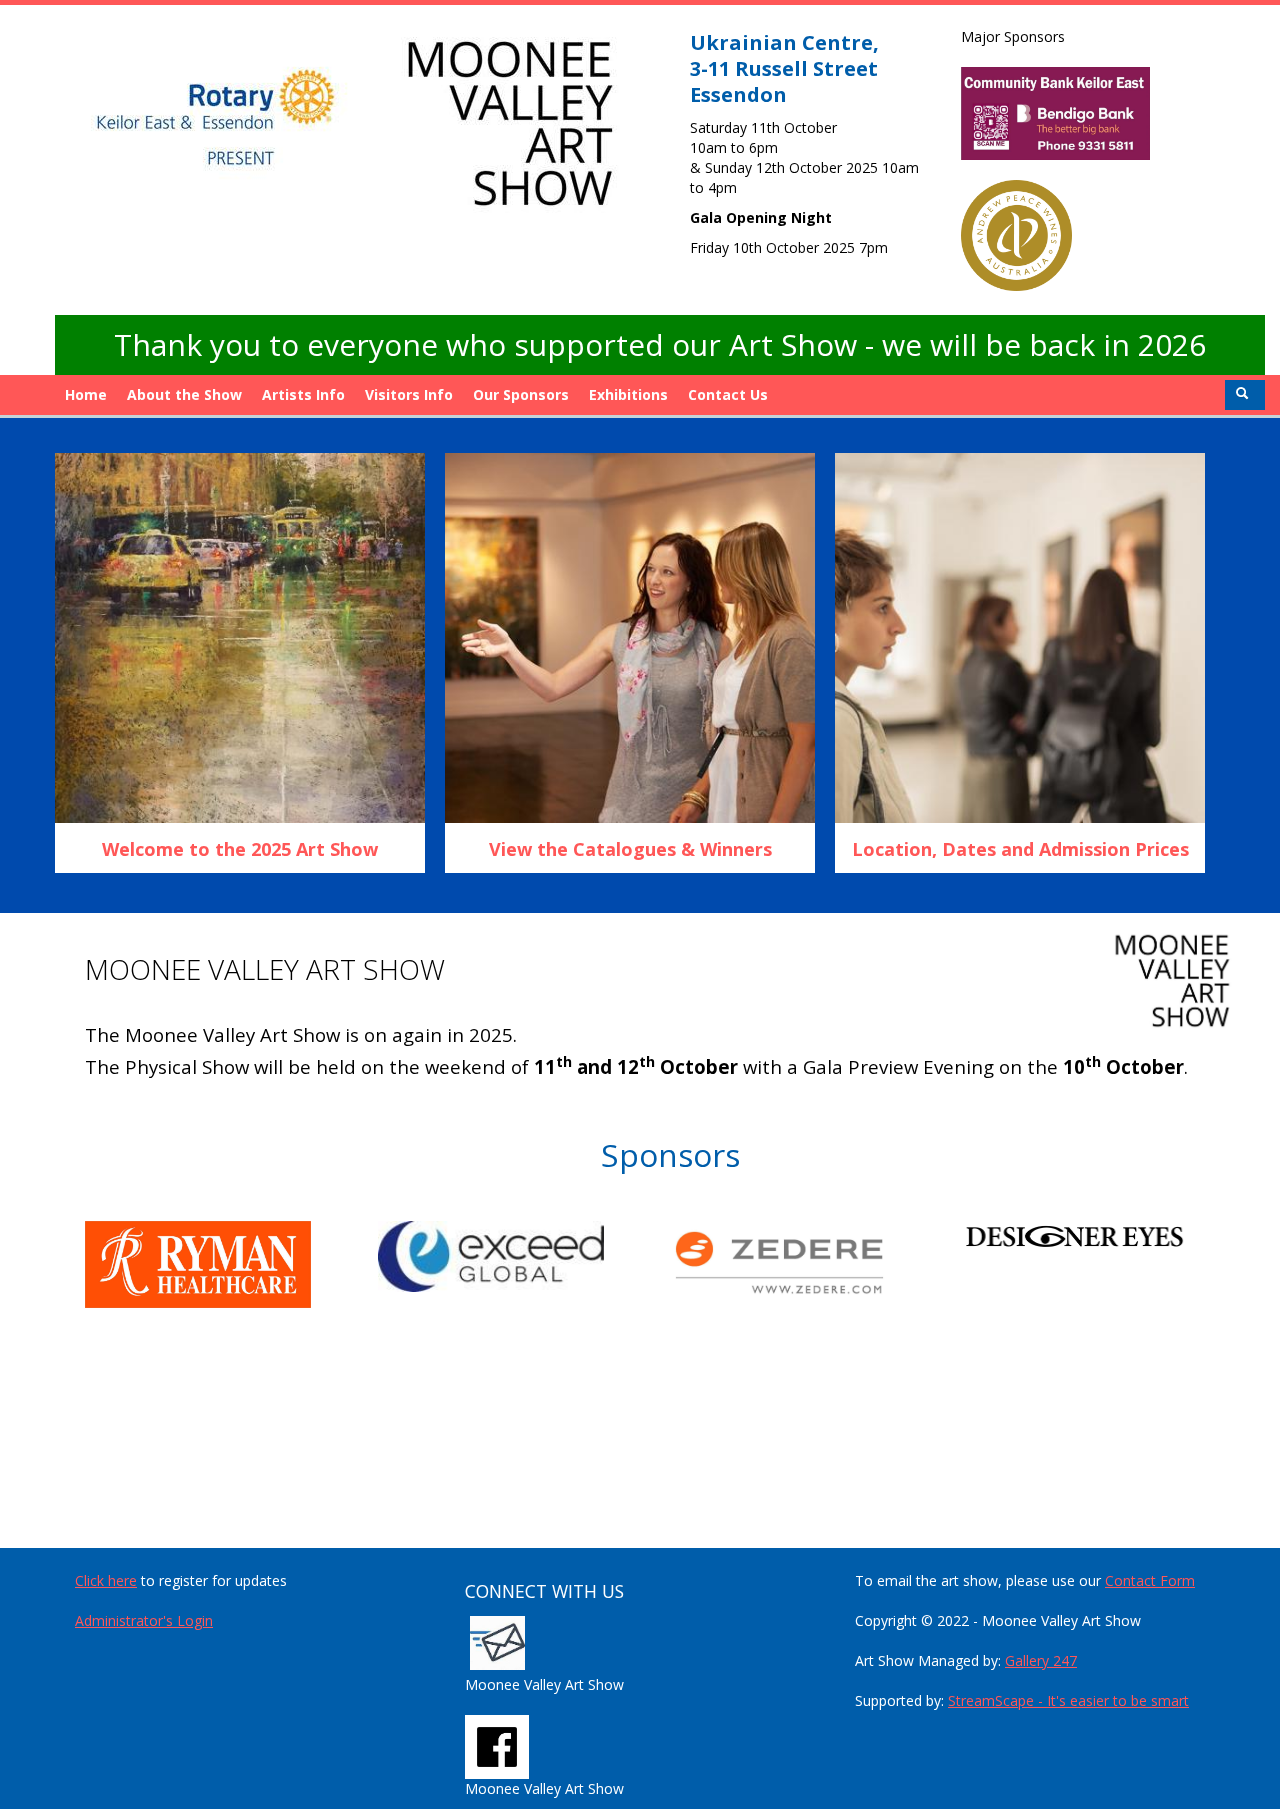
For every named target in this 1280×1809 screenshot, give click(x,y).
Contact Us (728, 394)
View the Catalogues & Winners (630, 849)
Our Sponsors (521, 394)
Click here (106, 1580)
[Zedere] (817, 1262)
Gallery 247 (1041, 1660)
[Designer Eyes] (1110, 1236)
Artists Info (303, 394)
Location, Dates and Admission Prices (1020, 849)
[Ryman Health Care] (231, 1264)
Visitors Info (409, 394)
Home (86, 394)
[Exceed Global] (524, 1256)
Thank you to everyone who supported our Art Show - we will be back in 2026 (660, 344)
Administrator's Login (144, 1620)
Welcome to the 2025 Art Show (240, 849)
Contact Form (1150, 1580)
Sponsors (670, 1154)
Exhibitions (628, 394)
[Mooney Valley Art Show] (497, 1745)
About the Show (184, 394)
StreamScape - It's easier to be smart (1068, 1700)
